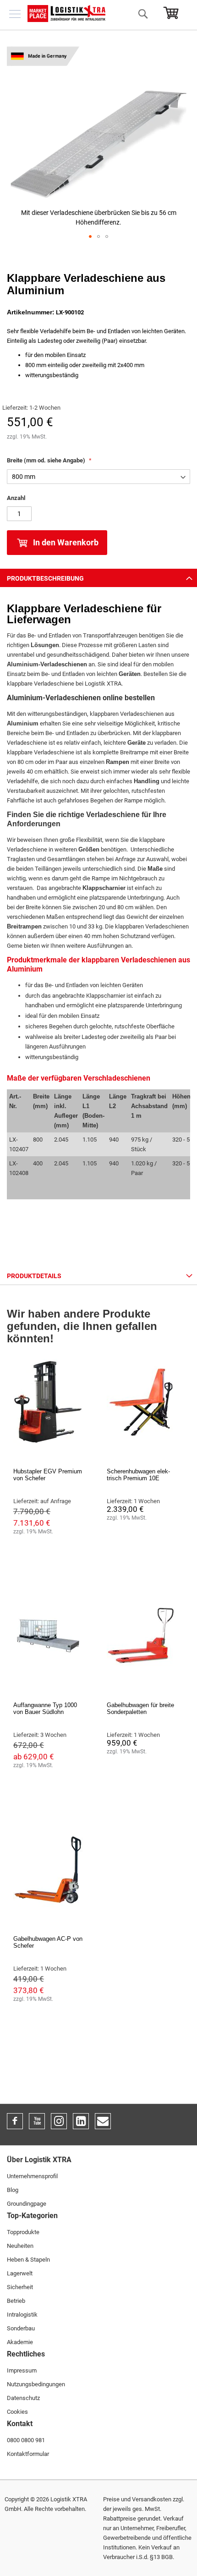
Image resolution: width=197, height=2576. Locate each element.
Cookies (17, 2412)
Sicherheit (20, 2287)
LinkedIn (81, 2121)
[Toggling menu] (15, 14)
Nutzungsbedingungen (36, 2384)
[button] (90, 236)
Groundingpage (27, 2204)
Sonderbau (21, 2328)
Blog (13, 2190)
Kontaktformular (28, 2454)
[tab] (98, 578)
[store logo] (66, 14)
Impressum (22, 2370)
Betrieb (16, 2301)
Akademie (20, 2342)
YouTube (37, 2121)
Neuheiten (20, 2246)
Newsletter (103, 2121)
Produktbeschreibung (45, 578)
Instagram (59, 2121)
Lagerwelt (20, 2273)
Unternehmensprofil (32, 2176)
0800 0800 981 (26, 2440)
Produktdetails (34, 1276)
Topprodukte (23, 2232)
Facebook (15, 2121)
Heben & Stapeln (28, 2260)
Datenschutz (23, 2398)
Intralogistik (22, 2315)
